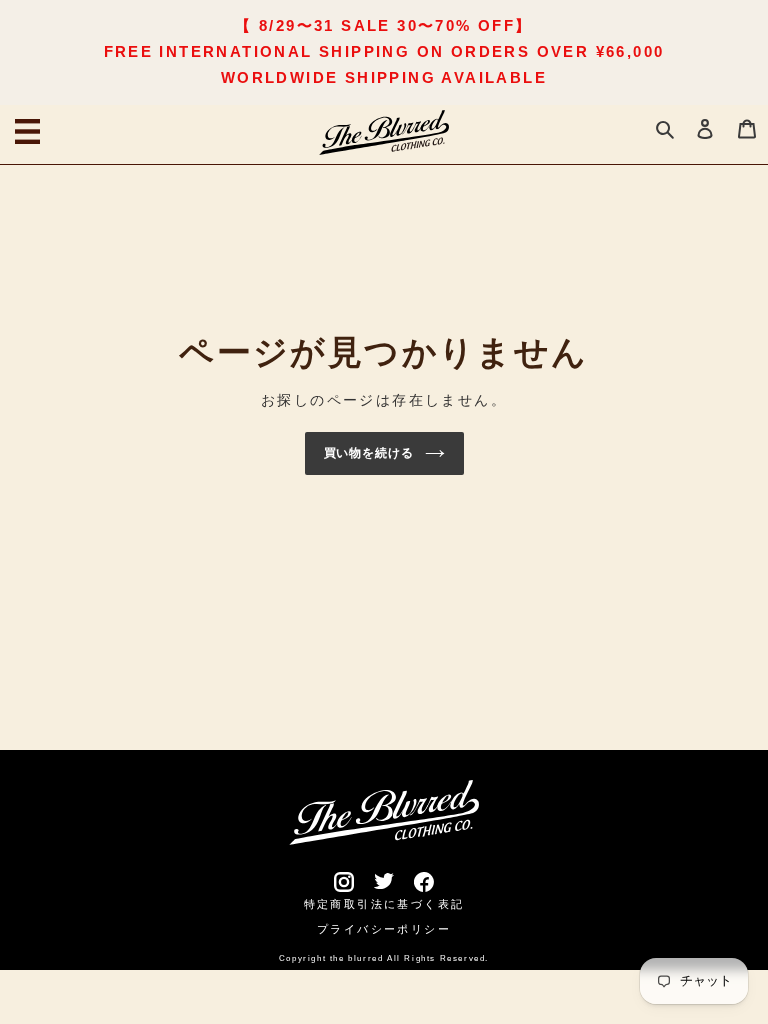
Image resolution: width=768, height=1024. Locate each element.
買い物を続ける (369, 453)
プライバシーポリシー (384, 929)
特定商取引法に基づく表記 (384, 904)
